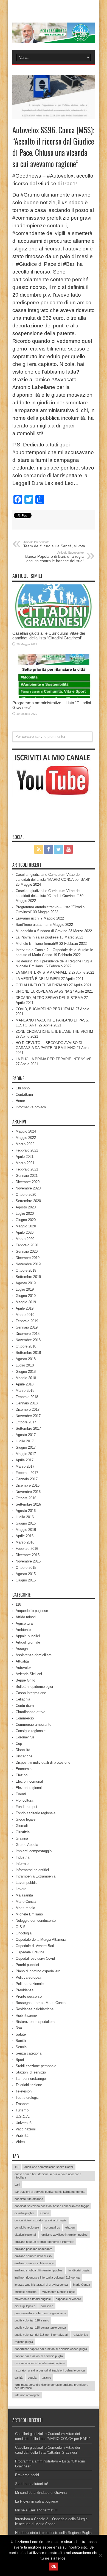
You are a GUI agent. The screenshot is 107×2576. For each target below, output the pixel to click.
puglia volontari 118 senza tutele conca (40, 2327)
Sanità (21, 2041)
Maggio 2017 (26, 1454)
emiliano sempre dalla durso (33, 2256)
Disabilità (23, 1750)
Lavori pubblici (27, 1883)
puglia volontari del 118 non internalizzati (41, 2335)
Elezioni (22, 1775)
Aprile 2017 (25, 1460)
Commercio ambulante (33, 1725)
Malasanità (24, 1895)
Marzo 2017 (25, 1466)
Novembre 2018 (28, 1340)
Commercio (25, 1718)
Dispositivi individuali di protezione (43, 1762)
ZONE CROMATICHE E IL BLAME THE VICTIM (54, 1032)
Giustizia (23, 1832)
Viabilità (22, 2135)
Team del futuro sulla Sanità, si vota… (56, 544)
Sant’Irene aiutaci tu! (32, 925)
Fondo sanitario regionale (36, 1813)
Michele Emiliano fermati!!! (37, 944)
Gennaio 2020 (27, 1251)
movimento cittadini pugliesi (33, 2299)
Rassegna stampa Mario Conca (41, 2003)
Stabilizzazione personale (36, 2066)
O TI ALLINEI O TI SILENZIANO (42, 985)
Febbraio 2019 (27, 1321)
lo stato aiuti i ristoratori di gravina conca (41, 2285)
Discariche (24, 1756)
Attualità (22, 1661)
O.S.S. (21, 1927)
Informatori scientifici (32, 1870)
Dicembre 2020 (28, 1182)
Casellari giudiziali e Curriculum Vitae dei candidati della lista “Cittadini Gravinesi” (49, 636)
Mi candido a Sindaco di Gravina (41, 931)
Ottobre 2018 (26, 1346)
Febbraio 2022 (27, 1150)
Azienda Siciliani (29, 1674)
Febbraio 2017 (27, 1473)
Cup (19, 1743)
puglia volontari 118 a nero (32, 2320)
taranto (46, 2378)
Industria (22, 1857)
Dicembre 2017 (28, 1410)
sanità (19, 2378)
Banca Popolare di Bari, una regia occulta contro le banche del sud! (54, 557)
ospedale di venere (68, 2299)
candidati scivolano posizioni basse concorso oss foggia (52, 2206)
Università (24, 2123)
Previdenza (25, 1990)
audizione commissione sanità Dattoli (49, 2167)
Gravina (22, 1838)
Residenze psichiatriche (35, 2009)
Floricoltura (24, 1800)
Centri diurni (25, 1706)
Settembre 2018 (28, 1353)
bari (17, 2185)
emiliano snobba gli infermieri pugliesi (39, 2270)
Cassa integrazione (31, 1693)
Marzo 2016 (25, 1542)
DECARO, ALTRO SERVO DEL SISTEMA (49, 998)
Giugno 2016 (26, 1523)
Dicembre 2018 (28, 1334)
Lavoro (21, 1889)
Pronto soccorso (29, 1996)
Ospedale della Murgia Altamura (41, 1939)
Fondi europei (26, 1807)
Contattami (24, 1094)
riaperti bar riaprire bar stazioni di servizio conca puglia (51, 2349)
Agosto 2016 (26, 1511)
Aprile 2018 (25, 1384)
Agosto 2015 (26, 1574)
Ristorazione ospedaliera (35, 2022)
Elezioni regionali (29, 1788)
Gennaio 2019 (27, 1327)
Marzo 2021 (25, 1163)
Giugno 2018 (26, 1372)
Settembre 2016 (28, 1504)
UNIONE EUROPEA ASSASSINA (42, 991)
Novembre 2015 (28, 1561)
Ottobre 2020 (26, 1195)
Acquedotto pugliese (32, 1611)
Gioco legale (26, 1819)
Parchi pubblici (27, 1965)
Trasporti (23, 2104)
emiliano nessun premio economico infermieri (44, 2242)
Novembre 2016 (28, 1492)
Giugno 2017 (26, 1447)
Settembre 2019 (28, 1277)
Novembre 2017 (28, 1416)
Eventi (21, 1794)
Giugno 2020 (26, 1220)
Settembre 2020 (28, 1201)
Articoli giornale (28, 1642)
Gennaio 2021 (27, 1176)
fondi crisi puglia (79, 2270)
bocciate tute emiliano (29, 2199)
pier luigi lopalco (25, 2306)
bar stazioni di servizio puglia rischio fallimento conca (50, 2192)
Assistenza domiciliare (34, 1655)
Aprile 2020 (25, 1232)
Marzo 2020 (25, 1239)
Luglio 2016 (25, 1517)
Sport (20, 2060)
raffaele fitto (80, 2335)
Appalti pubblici (28, 1636)
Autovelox (24, 1668)
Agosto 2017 (26, 1435)
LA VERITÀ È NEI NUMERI (38, 979)
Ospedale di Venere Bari (35, 1946)
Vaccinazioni (26, 2129)
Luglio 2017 (25, 1441)
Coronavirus (25, 1737)
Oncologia (24, 1933)
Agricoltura (24, 1623)
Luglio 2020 (25, 1214)
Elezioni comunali (30, 1781)
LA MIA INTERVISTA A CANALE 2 (43, 972)
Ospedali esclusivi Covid (35, 1958)
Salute (21, 2034)
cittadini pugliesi (25, 2213)
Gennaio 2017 (27, 1479)
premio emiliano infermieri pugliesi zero (40, 2313)
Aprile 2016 (25, 1536)
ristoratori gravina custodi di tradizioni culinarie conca (50, 2370)
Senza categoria (29, 2053)
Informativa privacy (31, 1107)
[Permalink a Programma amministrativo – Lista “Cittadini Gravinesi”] (54, 696)
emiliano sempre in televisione (34, 2263)
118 (18, 1604)
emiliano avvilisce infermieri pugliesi (65, 2235)
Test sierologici (28, 2098)
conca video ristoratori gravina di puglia (40, 2220)
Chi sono (23, 1088)
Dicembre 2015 (28, 1555)
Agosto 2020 (26, 1207)
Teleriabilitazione (29, 2085)
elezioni (70, 2227)
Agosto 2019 (26, 1283)
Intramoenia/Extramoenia (36, 1876)
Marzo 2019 (25, 1315)
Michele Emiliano (29, 1914)
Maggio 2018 (26, 1378)
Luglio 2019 (25, 1289)
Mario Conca (26, 1902)
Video (20, 2142)
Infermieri (23, 1864)
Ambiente (23, 1630)
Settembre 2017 (28, 1428)
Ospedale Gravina (30, 1952)
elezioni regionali (25, 2235)
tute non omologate (27, 2395)
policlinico (47, 2306)
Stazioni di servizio (31, 2072)
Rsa (19, 2028)
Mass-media (25, 1908)
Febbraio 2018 (27, 1397)
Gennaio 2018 (27, 1403)
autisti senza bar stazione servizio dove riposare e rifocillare (48, 2176)
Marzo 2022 (25, 1144)
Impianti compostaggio (34, 1851)
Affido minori (26, 1617)
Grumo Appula (27, 1845)
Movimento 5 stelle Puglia (58, 2292)
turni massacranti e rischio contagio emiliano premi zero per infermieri (51, 2386)
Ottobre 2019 (26, 1270)
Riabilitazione (26, 2015)
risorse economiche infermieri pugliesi (40, 2363)
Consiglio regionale (31, 1731)
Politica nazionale (30, 1984)
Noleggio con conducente (36, 1921)
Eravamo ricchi (28, 918)
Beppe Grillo (25, 1680)
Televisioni (24, 2091)
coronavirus (52, 2227)
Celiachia (23, 1699)
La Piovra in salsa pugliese (37, 937)
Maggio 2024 (26, 1131)
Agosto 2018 (26, 1359)
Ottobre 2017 (26, 1422)
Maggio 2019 (26, 1302)
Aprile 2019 (25, 1308)
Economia (24, 1769)
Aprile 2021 (25, 1157)
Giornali (22, 1826)
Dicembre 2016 (28, 1485)
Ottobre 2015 (26, 1568)
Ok (54, 2567)
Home (20, 1101)
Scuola (21, 2047)
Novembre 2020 (28, 1188)
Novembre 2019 (28, 1264)
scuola (32, 2378)
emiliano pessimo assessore (33, 2249)
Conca (45, 2213)
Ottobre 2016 (26, 1498)
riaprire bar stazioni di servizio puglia (39, 2356)
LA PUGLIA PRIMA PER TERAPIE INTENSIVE (54, 1059)
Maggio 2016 (26, 1530)
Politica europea (28, 1977)
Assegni (22, 1649)
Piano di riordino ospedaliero (38, 1971)
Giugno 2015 (26, 1580)
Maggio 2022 (26, 1138)
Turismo (22, 2110)
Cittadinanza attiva (30, 1712)
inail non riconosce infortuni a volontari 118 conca (47, 2277)
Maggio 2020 (26, 1226)
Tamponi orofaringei (31, 2079)
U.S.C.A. (23, 2117)
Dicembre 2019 (28, 1258)
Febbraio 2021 (27, 1169)
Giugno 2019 (26, 1296)
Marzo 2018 (25, 1391)
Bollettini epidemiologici (34, 1687)
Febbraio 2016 (27, 1549)
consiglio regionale (27, 2227)
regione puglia (24, 2342)
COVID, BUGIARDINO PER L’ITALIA (45, 1009)
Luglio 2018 (25, 1365)
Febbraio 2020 (27, 1245)
